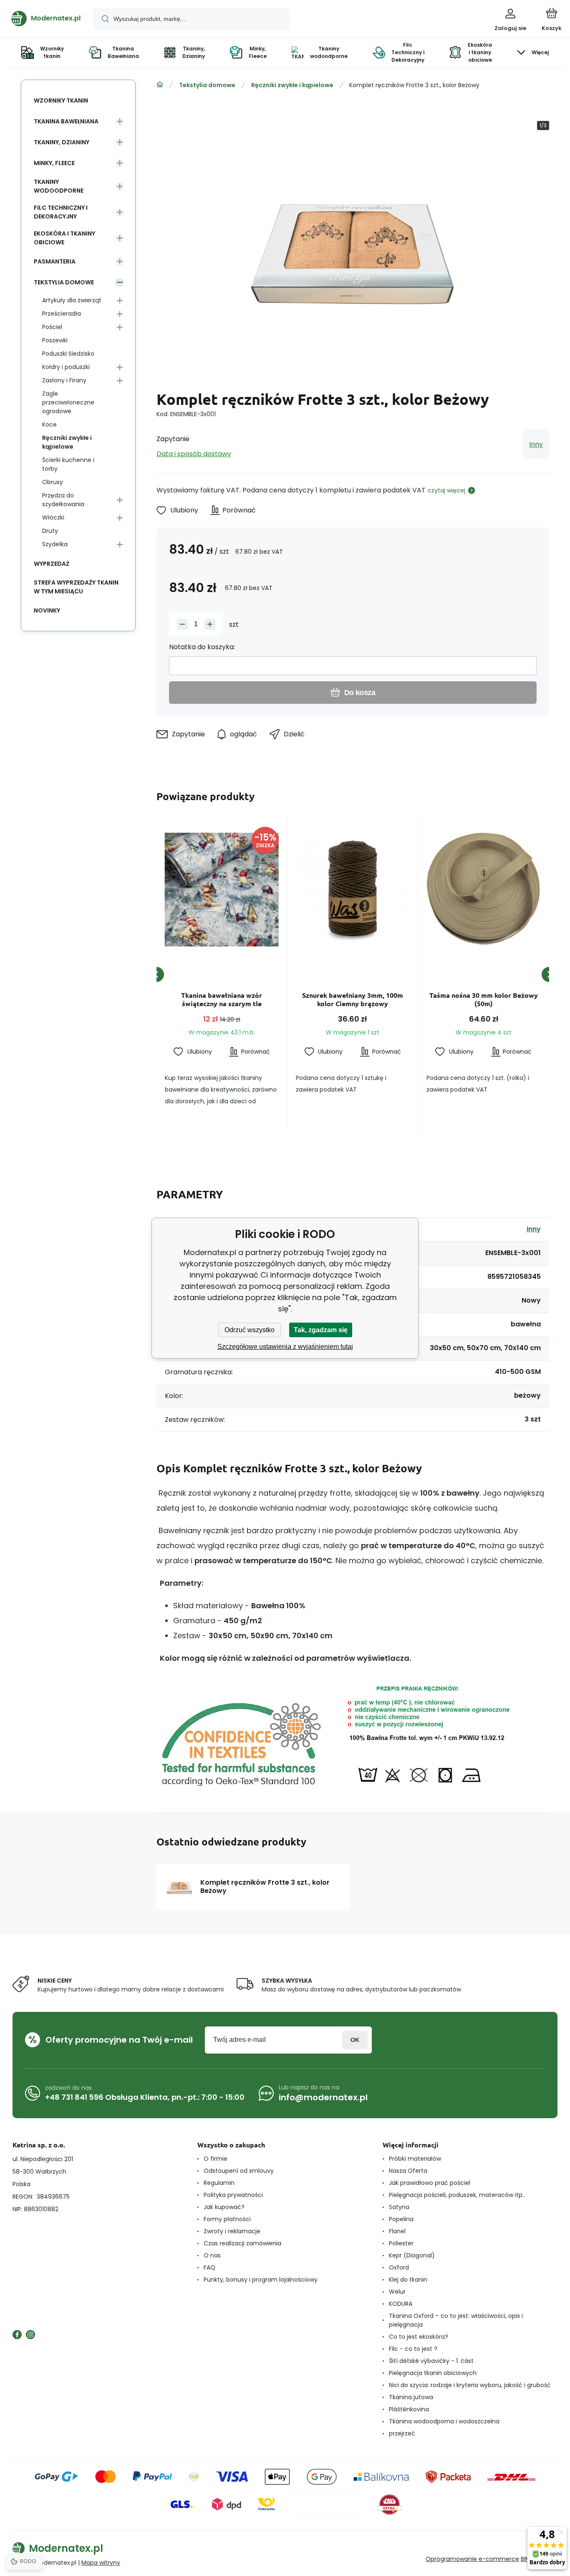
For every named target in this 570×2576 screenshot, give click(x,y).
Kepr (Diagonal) (412, 2255)
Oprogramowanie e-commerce (472, 2559)
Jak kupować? (224, 2207)
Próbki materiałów (415, 2159)
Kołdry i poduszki (66, 367)
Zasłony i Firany (64, 380)
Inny (536, 444)
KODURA (401, 2304)
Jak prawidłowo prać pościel (430, 2183)
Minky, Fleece (54, 163)
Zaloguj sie (355, 2040)
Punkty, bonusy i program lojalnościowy (261, 2280)
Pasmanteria (55, 261)
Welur (397, 2292)
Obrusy (53, 482)
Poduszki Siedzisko (68, 354)
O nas (212, 2255)
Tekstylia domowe (207, 85)
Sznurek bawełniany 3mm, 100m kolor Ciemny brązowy (353, 999)
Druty (50, 531)
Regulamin (219, 2183)
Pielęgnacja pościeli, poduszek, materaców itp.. (457, 2195)
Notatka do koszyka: (202, 647)
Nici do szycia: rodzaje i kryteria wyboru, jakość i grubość (470, 2385)
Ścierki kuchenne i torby (68, 464)
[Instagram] (30, 2335)
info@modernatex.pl (323, 2097)
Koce (49, 424)
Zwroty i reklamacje (232, 2231)
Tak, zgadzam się (321, 1330)
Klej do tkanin (408, 2280)
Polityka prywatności (233, 2195)
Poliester (401, 2243)
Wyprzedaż (52, 564)
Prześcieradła (62, 314)
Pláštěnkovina (409, 2409)
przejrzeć (402, 2433)
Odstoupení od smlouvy (239, 2171)
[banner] (46, 18)
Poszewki (55, 340)
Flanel (397, 2231)
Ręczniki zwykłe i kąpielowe (292, 85)
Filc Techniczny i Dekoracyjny (61, 212)
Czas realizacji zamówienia (242, 2243)
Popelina (401, 2219)
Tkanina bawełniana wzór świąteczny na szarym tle (222, 999)
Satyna (399, 2207)
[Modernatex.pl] (160, 85)
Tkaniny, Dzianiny (62, 142)
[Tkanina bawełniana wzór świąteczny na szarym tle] (222, 889)
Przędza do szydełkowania (63, 500)
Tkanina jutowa (411, 2397)
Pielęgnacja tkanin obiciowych (433, 2373)
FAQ (209, 2267)
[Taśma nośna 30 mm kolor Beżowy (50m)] (483, 889)
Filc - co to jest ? (413, 2349)
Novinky (47, 610)
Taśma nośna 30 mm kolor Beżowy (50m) (484, 999)
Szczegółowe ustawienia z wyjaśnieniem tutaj (285, 1347)
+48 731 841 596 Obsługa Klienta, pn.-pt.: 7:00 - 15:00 (145, 2097)
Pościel (52, 327)
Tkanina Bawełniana (66, 121)
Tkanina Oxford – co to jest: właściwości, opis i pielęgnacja (456, 2320)
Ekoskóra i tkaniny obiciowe (64, 238)
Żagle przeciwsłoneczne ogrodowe (68, 402)
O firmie (216, 2159)
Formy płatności (227, 2219)
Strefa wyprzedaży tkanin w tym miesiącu (76, 587)
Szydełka (55, 544)
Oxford (399, 2267)
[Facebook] (17, 2335)
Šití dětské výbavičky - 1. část (431, 2361)
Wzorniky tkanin (61, 100)
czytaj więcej (446, 490)
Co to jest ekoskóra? (419, 2337)
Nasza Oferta (408, 2171)
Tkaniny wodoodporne (59, 186)
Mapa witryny (101, 2563)
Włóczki (53, 517)
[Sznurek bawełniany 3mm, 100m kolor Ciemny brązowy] (353, 889)
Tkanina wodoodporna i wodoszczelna (444, 2421)
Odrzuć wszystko (250, 1330)
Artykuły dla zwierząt (72, 300)
